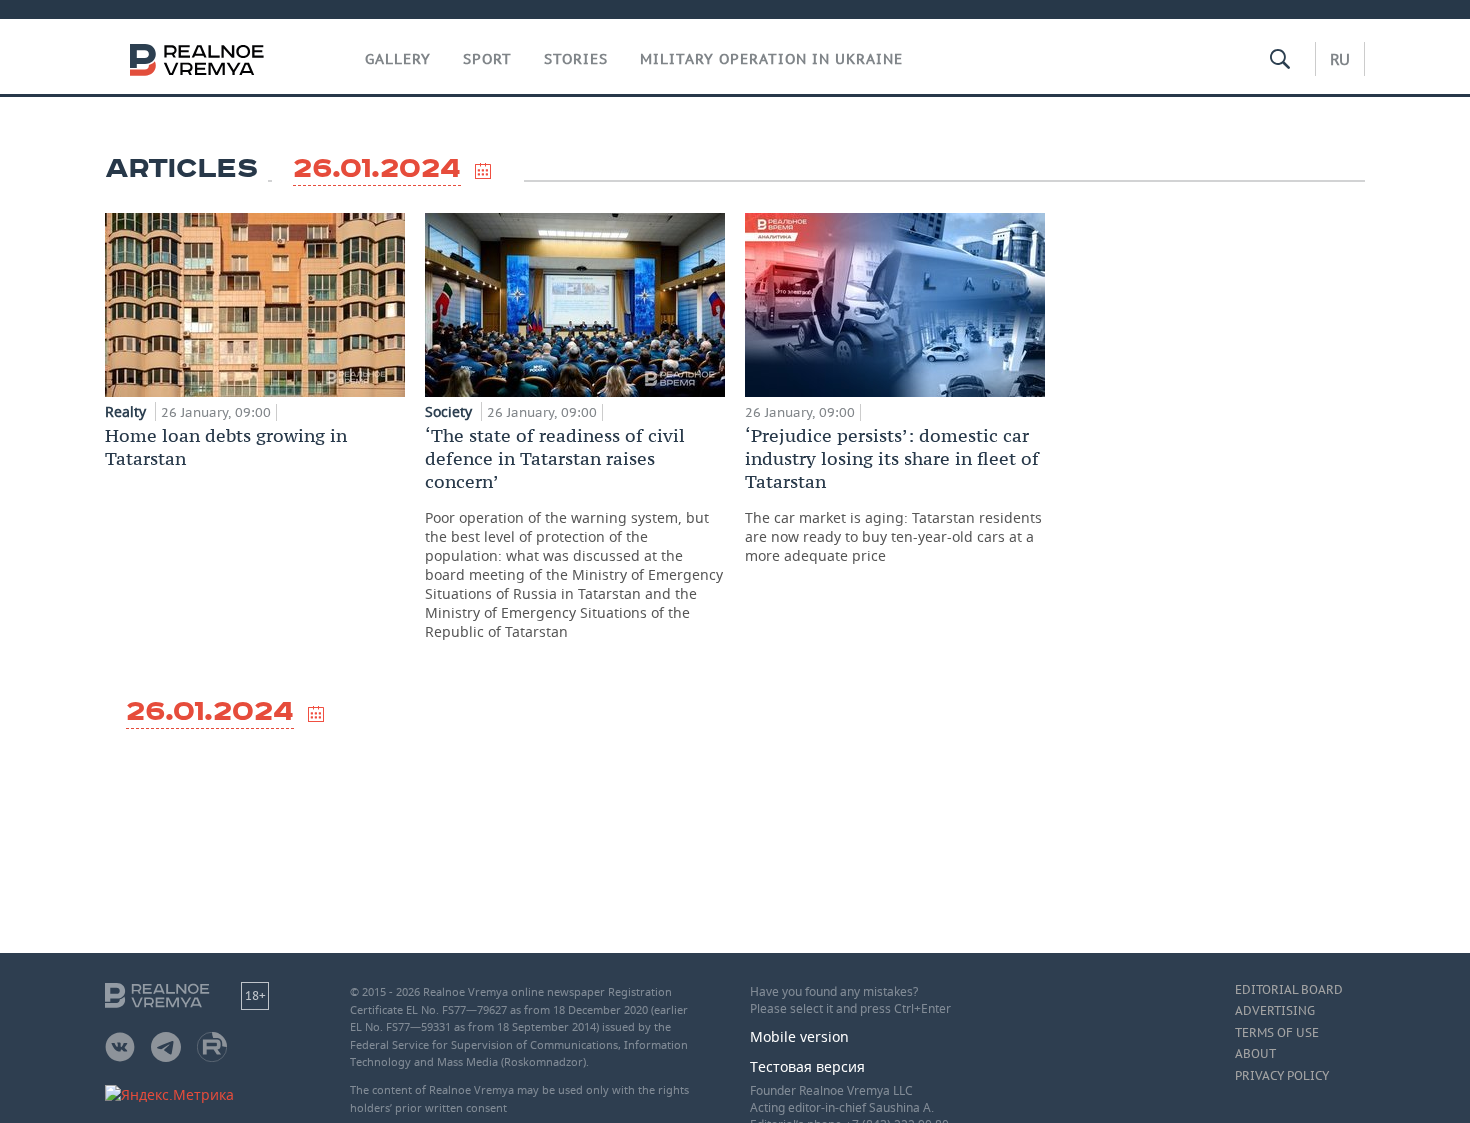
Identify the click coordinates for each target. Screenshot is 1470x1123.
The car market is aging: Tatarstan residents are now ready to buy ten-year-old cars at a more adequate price (893, 494)
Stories (576, 59)
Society (450, 411)
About (1255, 1054)
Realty (127, 411)
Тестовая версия (807, 1066)
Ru (1340, 59)
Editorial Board (1289, 990)
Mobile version (799, 1036)
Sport (487, 59)
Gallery (398, 59)
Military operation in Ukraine (771, 59)
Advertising (1275, 1011)
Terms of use (1277, 1033)
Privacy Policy (1282, 1076)
